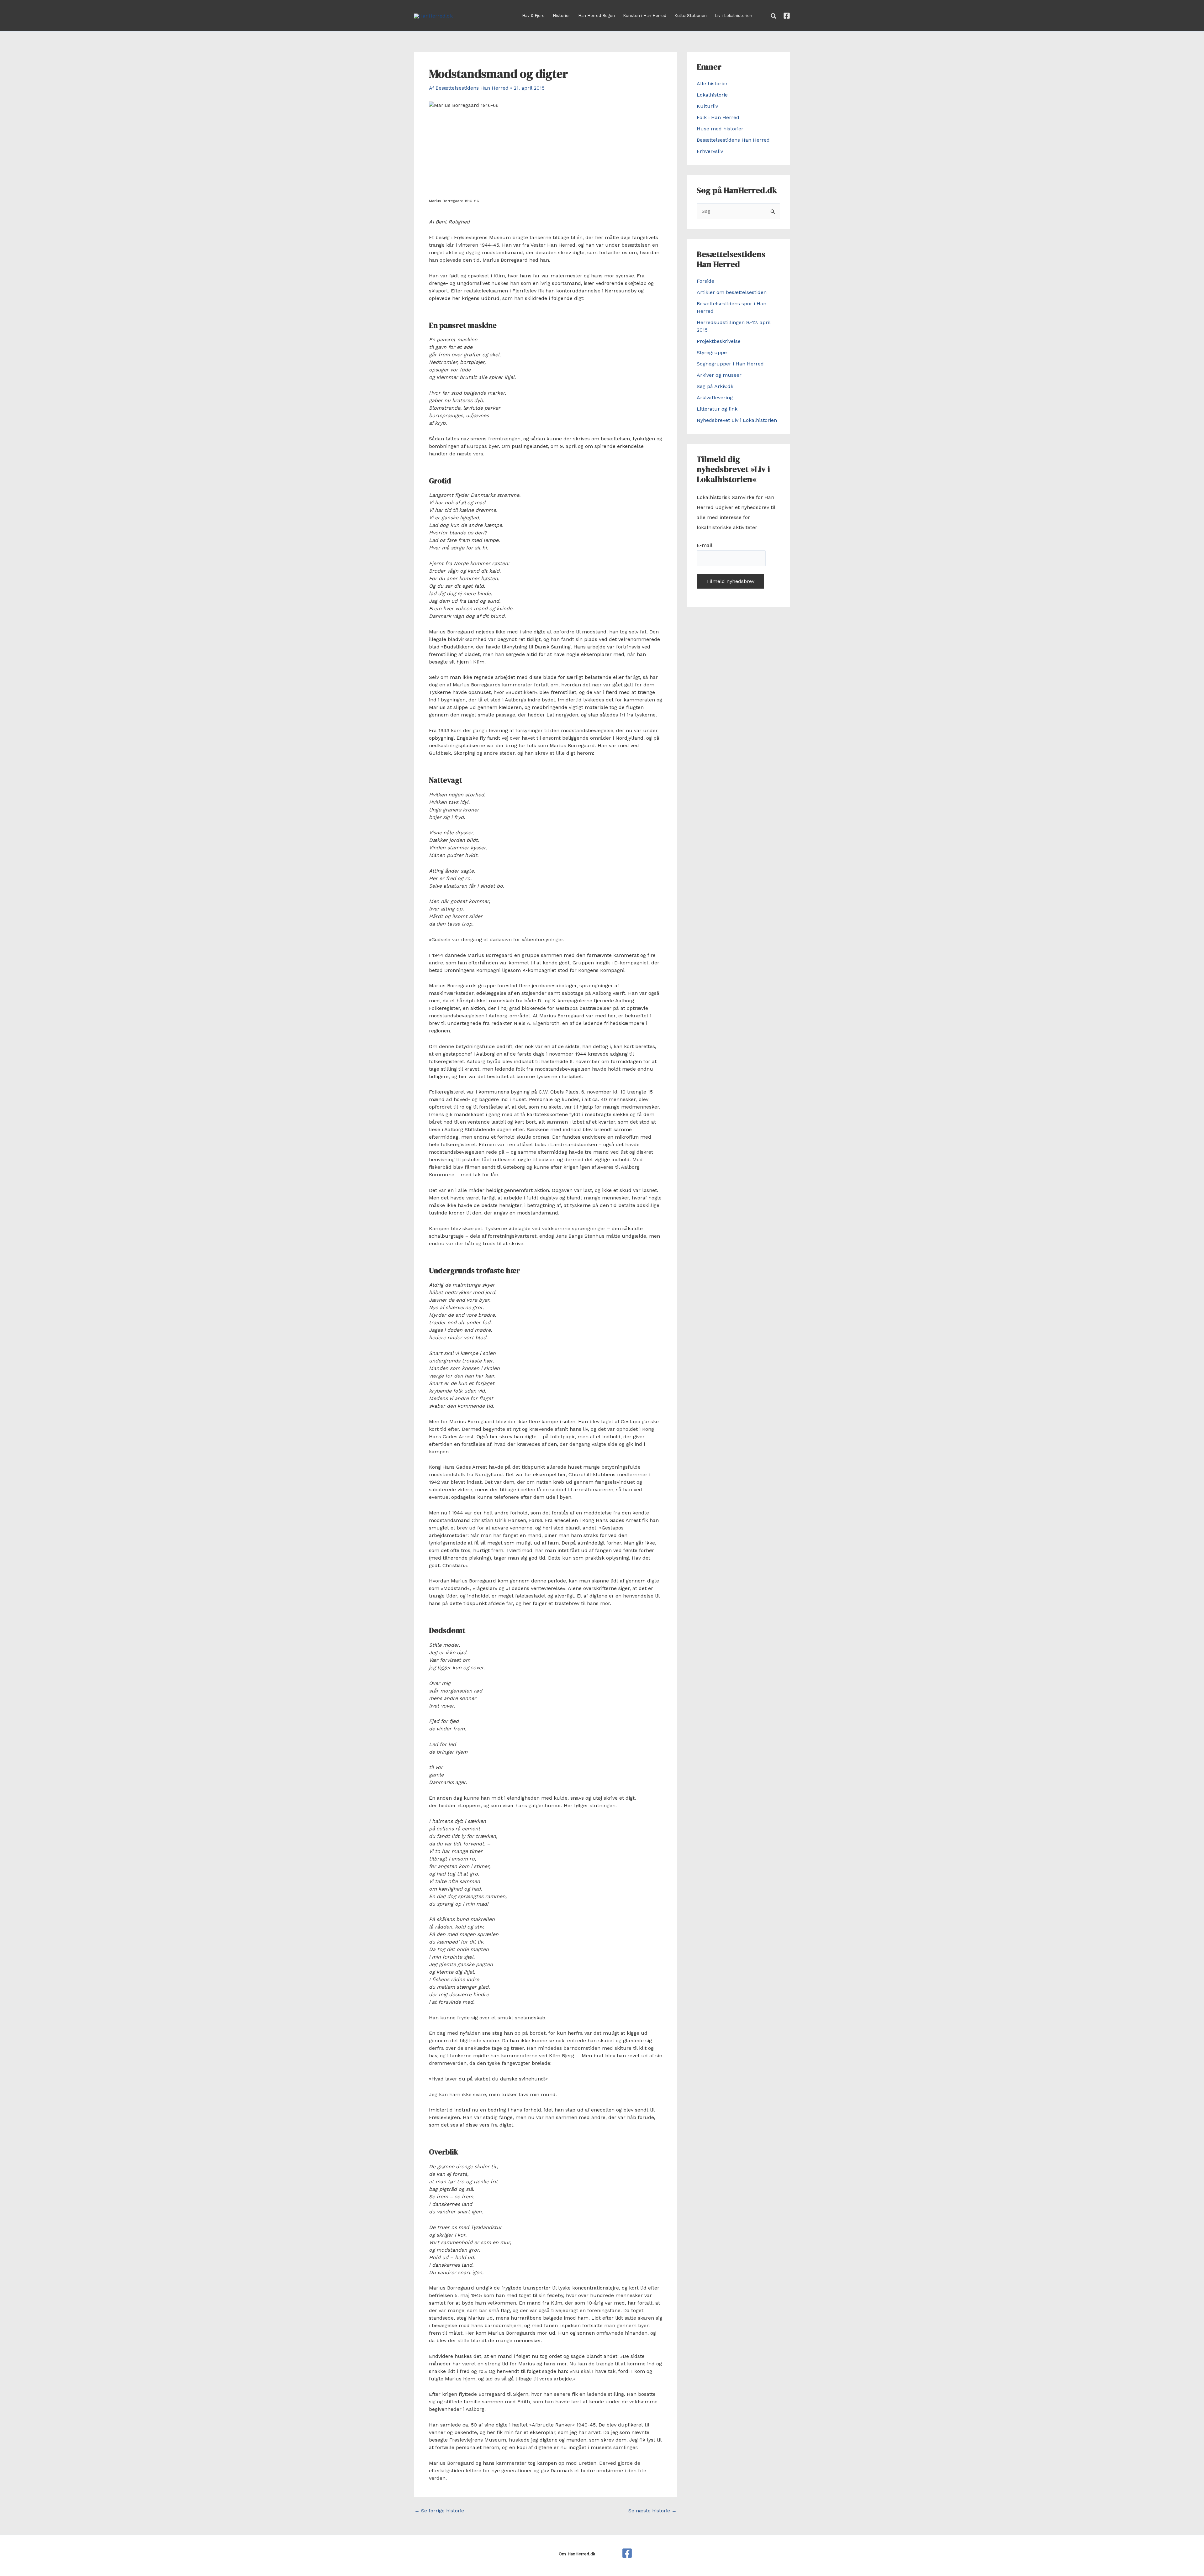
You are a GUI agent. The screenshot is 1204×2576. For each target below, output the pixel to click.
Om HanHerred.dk (577, 2554)
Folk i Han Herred (718, 117)
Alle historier (712, 84)
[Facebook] (787, 16)
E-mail (704, 545)
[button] (774, 16)
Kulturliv (707, 106)
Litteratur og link (717, 409)
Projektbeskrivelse (719, 341)
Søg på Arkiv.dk (715, 386)
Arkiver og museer (719, 375)
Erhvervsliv (710, 151)
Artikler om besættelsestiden (732, 292)
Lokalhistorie (712, 95)
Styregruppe (712, 352)
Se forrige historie (439, 2511)
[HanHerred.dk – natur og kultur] (627, 2553)
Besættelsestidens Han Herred (733, 140)
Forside (705, 281)
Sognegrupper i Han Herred (730, 364)
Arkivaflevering (715, 398)
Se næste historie (652, 2511)
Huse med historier (720, 129)
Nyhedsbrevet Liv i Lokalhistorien (737, 420)
